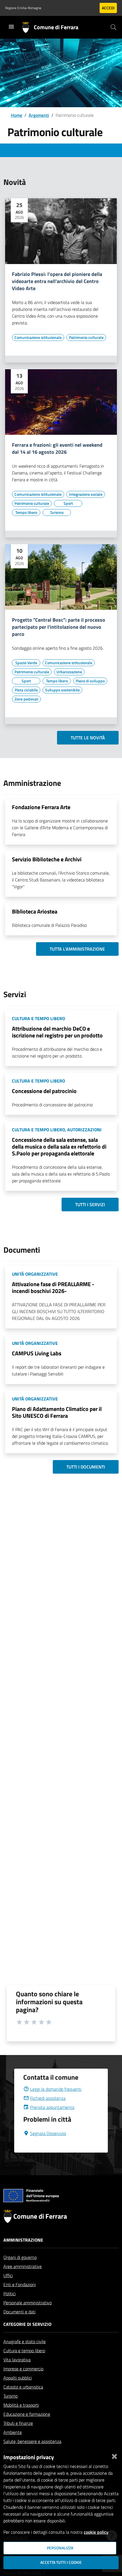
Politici (10, 2294)
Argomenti (39, 115)
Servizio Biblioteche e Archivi (47, 859)
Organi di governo (20, 2257)
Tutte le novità (88, 738)
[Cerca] (113, 27)
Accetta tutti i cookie (61, 2562)
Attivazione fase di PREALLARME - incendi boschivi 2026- (53, 1287)
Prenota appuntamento (52, 2107)
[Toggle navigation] (11, 27)
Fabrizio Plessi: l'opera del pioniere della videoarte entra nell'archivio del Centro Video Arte (57, 281)
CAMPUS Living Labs (37, 1353)
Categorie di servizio (27, 2324)
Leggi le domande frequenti (56, 2089)
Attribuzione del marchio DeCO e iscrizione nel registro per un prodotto (57, 1032)
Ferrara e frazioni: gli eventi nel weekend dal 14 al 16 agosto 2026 (57, 449)
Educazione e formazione (27, 2414)
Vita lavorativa (17, 2360)
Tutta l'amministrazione (77, 949)
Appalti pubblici (18, 2378)
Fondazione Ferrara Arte (41, 807)
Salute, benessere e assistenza (32, 2441)
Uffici (8, 2275)
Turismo (10, 2396)
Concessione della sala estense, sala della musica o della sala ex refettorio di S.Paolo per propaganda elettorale (59, 1146)
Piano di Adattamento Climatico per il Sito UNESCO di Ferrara (57, 1412)
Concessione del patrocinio (44, 1091)
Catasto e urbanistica (23, 2387)
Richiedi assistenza (48, 2098)
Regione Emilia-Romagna (23, 8)
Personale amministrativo (28, 2303)
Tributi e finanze (18, 2423)
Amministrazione (23, 2240)
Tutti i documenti (86, 1467)
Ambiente (13, 2432)
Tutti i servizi (90, 1204)
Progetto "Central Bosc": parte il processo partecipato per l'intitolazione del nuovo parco (59, 627)
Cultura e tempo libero (24, 2351)
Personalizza (60, 2548)
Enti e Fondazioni (20, 2284)
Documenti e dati (19, 2312)
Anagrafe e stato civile (25, 2341)
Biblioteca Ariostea (35, 911)
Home (16, 115)
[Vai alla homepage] (28, 27)
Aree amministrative (23, 2266)
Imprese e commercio (23, 2369)
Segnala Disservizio (48, 2133)
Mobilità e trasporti (21, 2405)
